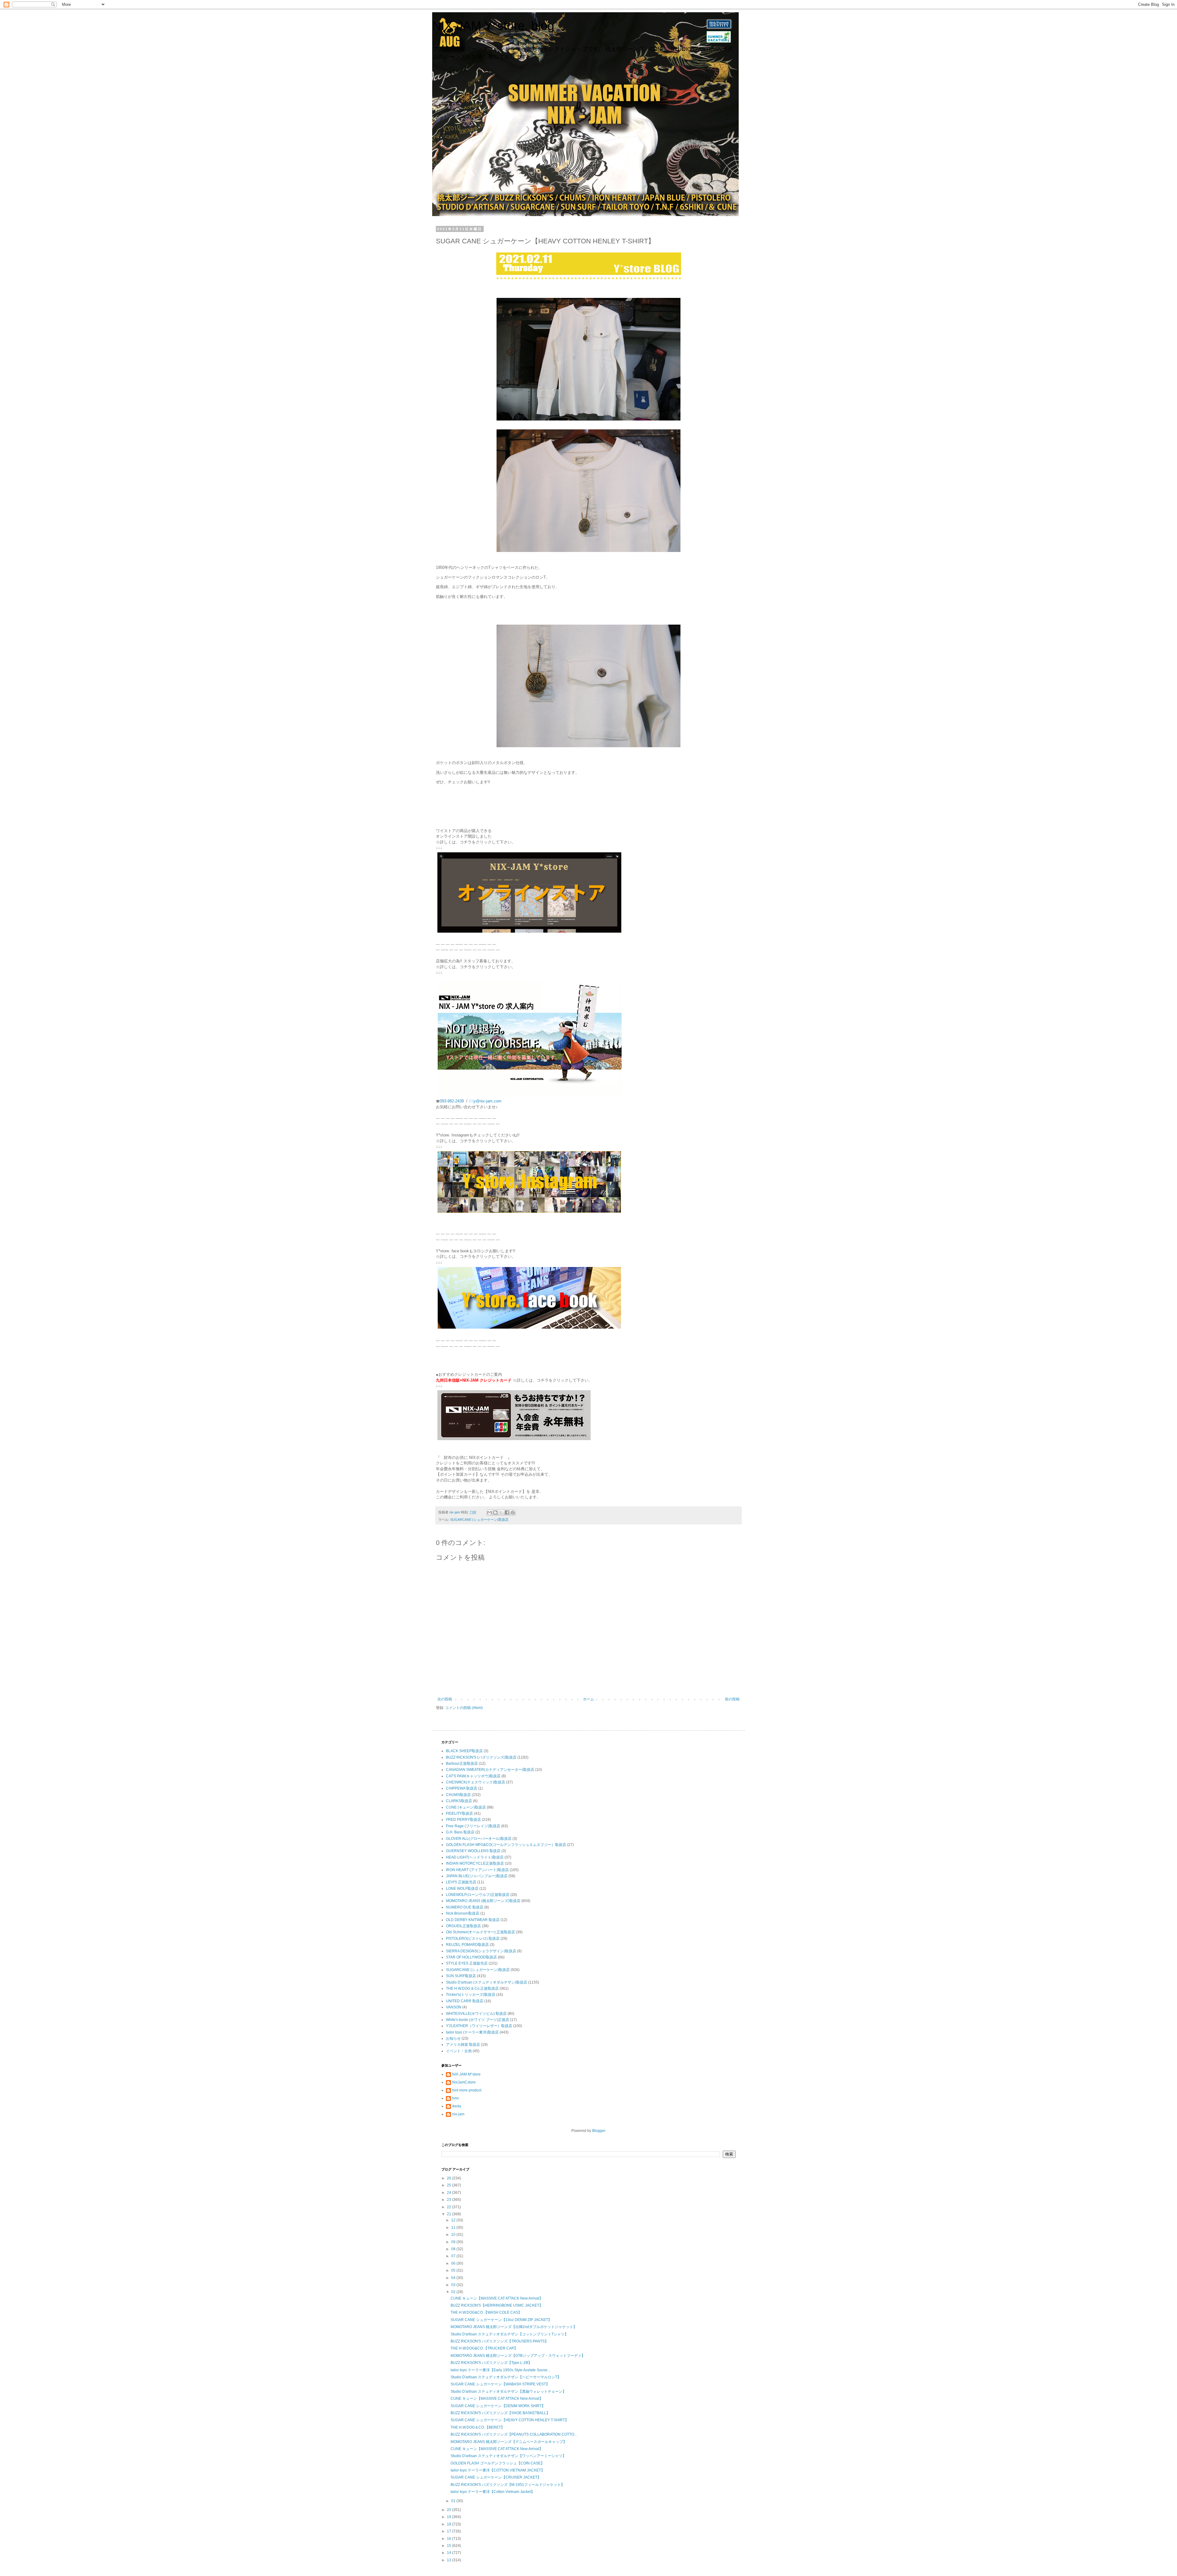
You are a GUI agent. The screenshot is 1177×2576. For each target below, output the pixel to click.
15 (449, 2546)
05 (454, 2270)
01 (454, 2501)
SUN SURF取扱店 (461, 1976)
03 (454, 2285)
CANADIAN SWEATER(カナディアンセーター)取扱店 (490, 1770)
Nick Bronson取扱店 (463, 1913)
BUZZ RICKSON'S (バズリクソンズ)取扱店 (481, 1757)
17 (449, 2531)
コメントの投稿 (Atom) (464, 1708)
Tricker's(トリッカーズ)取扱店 (471, 1995)
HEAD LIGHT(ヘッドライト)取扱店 (475, 1857)
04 (454, 2278)
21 (449, 2214)
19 (449, 2517)
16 (449, 2539)
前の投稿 (732, 1699)
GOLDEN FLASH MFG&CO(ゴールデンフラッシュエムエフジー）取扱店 (506, 1845)
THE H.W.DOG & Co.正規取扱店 (472, 1988)
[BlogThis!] (495, 1512)
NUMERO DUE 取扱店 (465, 1907)
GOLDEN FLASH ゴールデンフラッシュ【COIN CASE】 (497, 2463)
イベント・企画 (459, 2051)
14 (449, 2553)
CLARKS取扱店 (459, 1801)
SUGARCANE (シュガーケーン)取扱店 (479, 1520)
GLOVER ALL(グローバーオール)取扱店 (479, 1839)
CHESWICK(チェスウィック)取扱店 (476, 1782)
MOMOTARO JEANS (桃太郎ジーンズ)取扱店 (483, 1901)
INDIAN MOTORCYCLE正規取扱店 (475, 1863)
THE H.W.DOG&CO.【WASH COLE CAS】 (486, 2312)
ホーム (588, 1699)
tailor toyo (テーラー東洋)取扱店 (472, 2032)
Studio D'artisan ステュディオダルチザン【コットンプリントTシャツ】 (509, 2334)
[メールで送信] (489, 1512)
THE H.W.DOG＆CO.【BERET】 (478, 2427)
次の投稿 (445, 1699)
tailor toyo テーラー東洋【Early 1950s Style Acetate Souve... (500, 2370)
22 (449, 2207)
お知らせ (453, 2038)
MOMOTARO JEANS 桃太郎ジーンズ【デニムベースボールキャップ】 (509, 2442)
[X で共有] (501, 1512)
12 (454, 2220)
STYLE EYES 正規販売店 (467, 1963)
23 (449, 2200)
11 (454, 2228)
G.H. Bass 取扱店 (460, 1832)
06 (454, 2263)
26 (449, 2178)
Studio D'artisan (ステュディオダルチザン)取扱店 (487, 1982)
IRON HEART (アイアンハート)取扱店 (477, 1870)
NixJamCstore (464, 2082)
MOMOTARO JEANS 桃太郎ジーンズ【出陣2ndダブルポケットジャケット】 (514, 2327)
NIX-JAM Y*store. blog (493, 26)
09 (454, 2242)
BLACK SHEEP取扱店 (464, 1751)
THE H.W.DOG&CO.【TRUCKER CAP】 (484, 2348)
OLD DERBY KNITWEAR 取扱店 (473, 1920)
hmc (456, 2098)
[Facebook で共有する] (507, 1512)
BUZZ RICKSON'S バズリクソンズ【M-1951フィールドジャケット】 (508, 2485)
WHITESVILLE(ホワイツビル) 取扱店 (476, 2014)
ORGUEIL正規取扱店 (463, 1926)
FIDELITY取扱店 (459, 1813)
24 (449, 2193)
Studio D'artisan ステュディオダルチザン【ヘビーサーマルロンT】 (506, 2377)
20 (449, 2510)
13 (449, 2560)
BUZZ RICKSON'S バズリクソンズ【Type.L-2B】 (491, 2363)
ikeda (457, 2106)
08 (454, 2249)
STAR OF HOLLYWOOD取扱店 (471, 1957)
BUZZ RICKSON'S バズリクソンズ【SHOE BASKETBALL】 (500, 2413)
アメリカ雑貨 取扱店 (463, 2045)
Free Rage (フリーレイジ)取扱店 (473, 1826)
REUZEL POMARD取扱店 (467, 1945)
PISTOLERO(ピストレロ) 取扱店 (473, 1939)
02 (454, 2292)
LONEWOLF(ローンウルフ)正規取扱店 (478, 1895)
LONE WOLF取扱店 (462, 1889)
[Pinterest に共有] (513, 1512)
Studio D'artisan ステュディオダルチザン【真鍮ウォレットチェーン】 (508, 2391)
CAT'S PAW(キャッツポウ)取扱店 (473, 1776)
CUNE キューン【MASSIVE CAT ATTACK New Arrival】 (497, 2298)
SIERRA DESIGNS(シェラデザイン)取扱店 (481, 1951)
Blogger (599, 2131)
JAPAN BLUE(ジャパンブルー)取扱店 (477, 1876)
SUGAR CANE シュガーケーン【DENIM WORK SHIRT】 (498, 2406)
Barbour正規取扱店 (462, 1764)
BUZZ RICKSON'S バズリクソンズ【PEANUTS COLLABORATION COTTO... (514, 2434)
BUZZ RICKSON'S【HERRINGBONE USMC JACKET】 (497, 2305)
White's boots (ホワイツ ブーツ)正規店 (478, 2020)
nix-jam (458, 2114)
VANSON (454, 2007)
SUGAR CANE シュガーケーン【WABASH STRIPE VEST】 (500, 2384)
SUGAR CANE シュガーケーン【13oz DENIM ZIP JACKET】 (501, 2320)
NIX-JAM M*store (466, 2074)
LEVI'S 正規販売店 (461, 1882)
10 (454, 2235)
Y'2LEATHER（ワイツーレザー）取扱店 (479, 2026)
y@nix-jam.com (488, 1101)
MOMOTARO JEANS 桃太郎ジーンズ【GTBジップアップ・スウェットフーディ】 (518, 2356)
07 (454, 2256)
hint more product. (467, 2090)
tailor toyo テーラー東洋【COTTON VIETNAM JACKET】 (498, 2470)
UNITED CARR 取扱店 (465, 2001)
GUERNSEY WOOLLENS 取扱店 (473, 1851)
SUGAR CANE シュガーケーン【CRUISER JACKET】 (496, 2477)
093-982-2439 (452, 1101)
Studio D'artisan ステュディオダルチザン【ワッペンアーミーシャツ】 (508, 2456)
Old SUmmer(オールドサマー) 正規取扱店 (480, 1932)
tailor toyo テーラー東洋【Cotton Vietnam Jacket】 (493, 2492)
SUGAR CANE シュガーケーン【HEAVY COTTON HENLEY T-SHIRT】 (510, 2420)
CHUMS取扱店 (458, 1795)
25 (449, 2185)
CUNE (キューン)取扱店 (466, 1807)
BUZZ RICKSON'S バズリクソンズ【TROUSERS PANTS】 (499, 2341)
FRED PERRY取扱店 (463, 1820)
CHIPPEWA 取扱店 (462, 1788)
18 (449, 2524)
